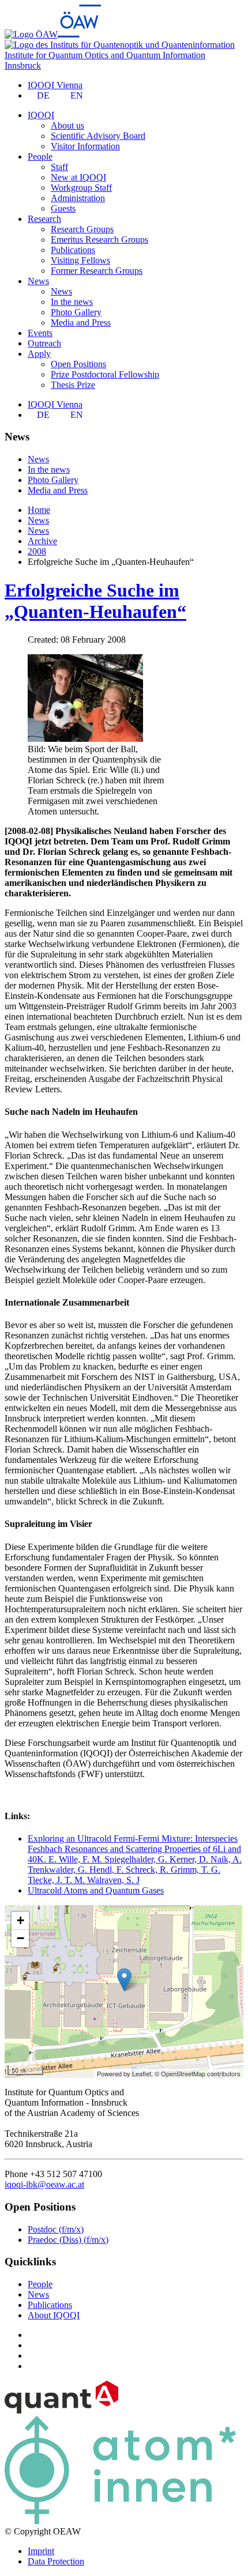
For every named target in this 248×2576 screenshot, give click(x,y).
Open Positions (78, 364)
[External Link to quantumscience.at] (61, 2410)
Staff (59, 167)
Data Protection (56, 2561)
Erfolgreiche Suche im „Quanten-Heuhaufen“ (95, 601)
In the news (72, 302)
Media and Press (81, 323)
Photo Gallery (76, 312)
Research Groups (82, 229)
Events (40, 333)
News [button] (38, 281)
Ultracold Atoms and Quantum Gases (96, 1890)
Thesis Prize (73, 385)
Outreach (44, 343)
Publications (73, 250)
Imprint (41, 2551)
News (61, 291)
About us (67, 125)
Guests (63, 208)
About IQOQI (54, 2315)
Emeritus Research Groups (99, 240)
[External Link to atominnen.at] (120, 2521)
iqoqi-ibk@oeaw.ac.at (44, 2184)
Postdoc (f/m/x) (56, 2229)
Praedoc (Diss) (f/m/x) (68, 2240)
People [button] (40, 156)
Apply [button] (39, 354)
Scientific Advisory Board (98, 136)
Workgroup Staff (81, 188)
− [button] (20, 1938)
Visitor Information (85, 146)
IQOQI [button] (41, 115)
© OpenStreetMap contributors (198, 2073)
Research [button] (44, 219)
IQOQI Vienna (55, 85)
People (40, 2284)
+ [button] (20, 1920)
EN (77, 95)
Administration (78, 198)
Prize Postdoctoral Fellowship (105, 374)
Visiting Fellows (80, 260)
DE (43, 95)
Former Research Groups (97, 271)
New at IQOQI (78, 177)
